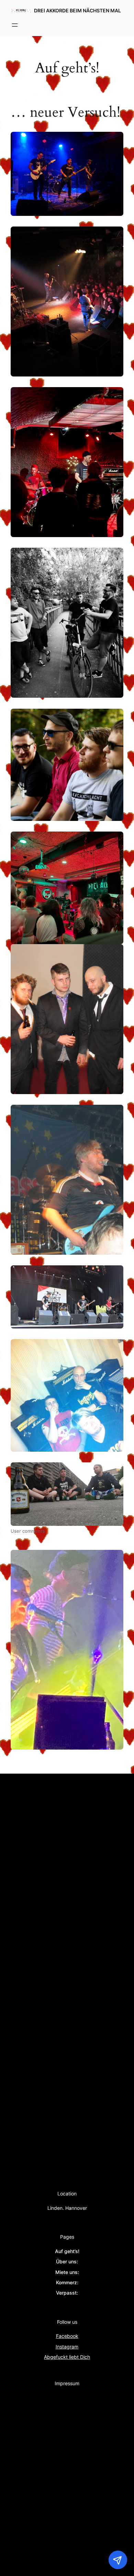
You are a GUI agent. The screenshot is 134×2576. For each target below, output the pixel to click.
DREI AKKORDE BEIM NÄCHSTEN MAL (77, 10)
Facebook (67, 2336)
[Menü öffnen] (15, 25)
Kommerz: (67, 2282)
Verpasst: (67, 2293)
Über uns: (67, 2261)
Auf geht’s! (67, 2251)
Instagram (67, 2347)
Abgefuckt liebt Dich (67, 2357)
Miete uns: (67, 2272)
